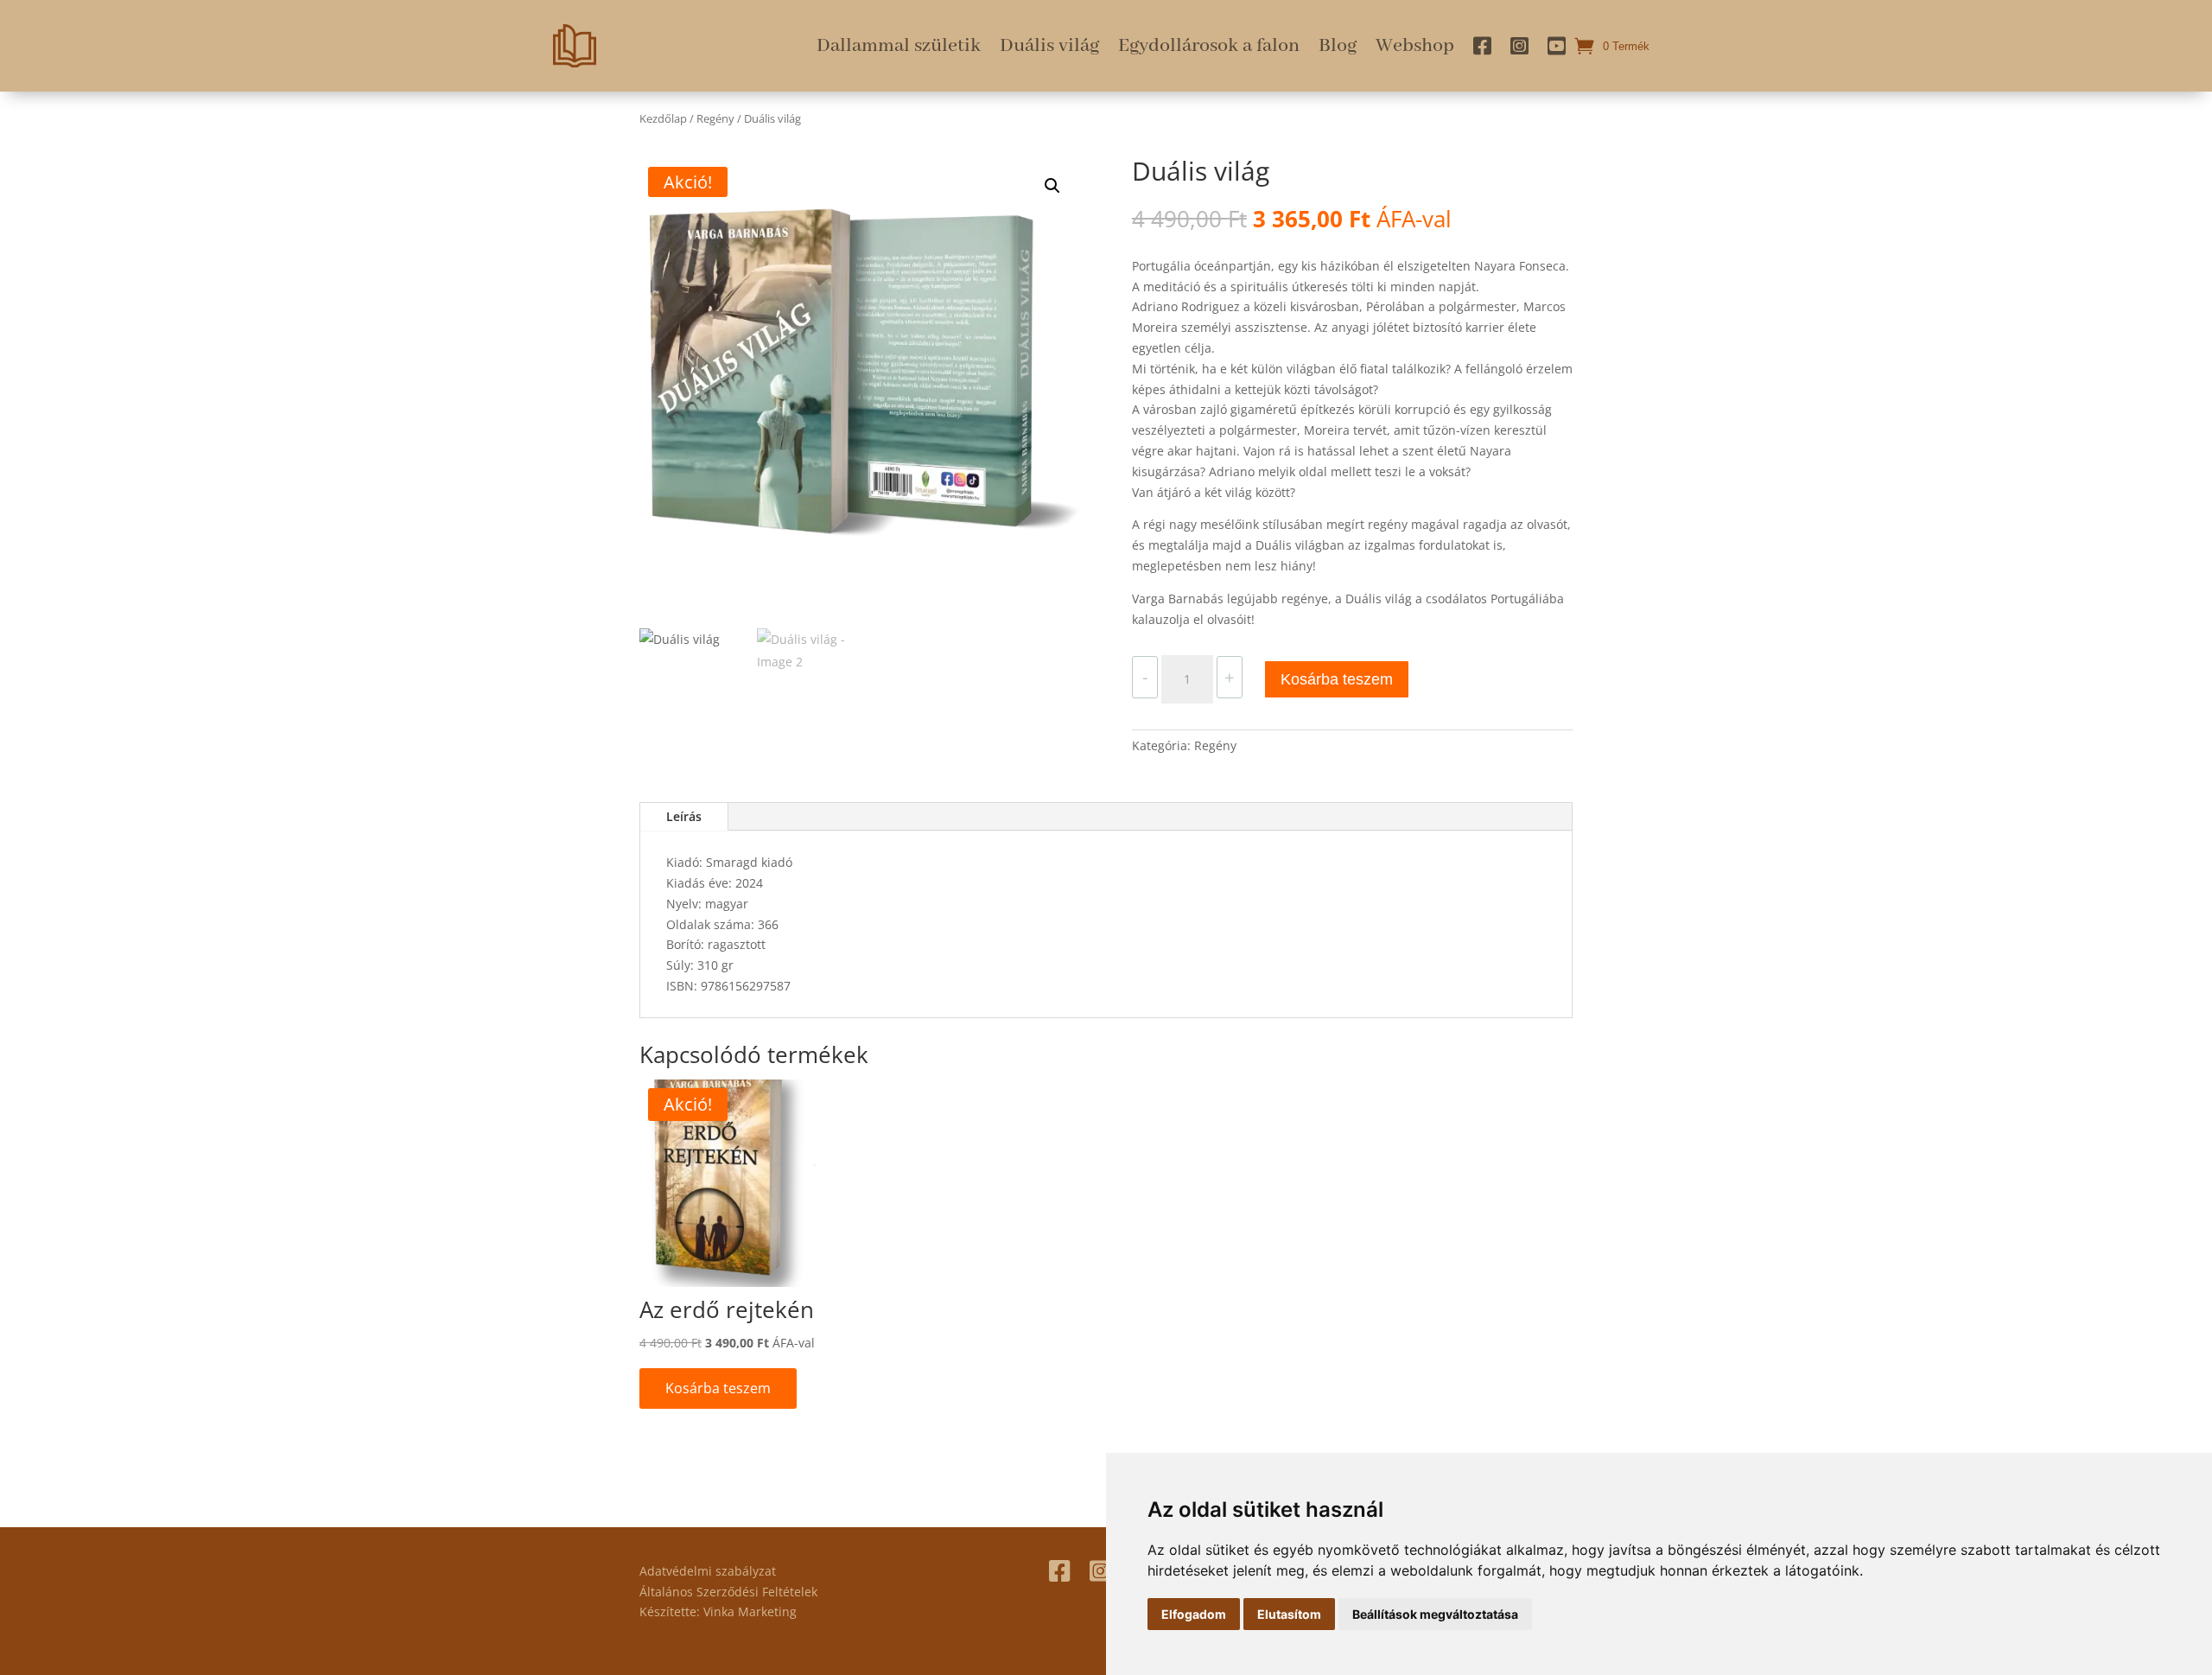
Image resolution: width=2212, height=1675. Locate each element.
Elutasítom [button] (1289, 1614)
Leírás (684, 816)
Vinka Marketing (750, 1611)
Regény (715, 118)
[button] (1052, 186)
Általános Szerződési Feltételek (728, 1592)
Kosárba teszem (1337, 679)
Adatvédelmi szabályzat (708, 1571)
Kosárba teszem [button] (718, 1388)
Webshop (1415, 46)
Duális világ (1049, 46)
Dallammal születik (899, 46)
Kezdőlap (663, 118)
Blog (1338, 46)
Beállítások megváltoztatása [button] (1435, 1614)
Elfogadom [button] (1194, 1614)
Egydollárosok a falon (1209, 46)
